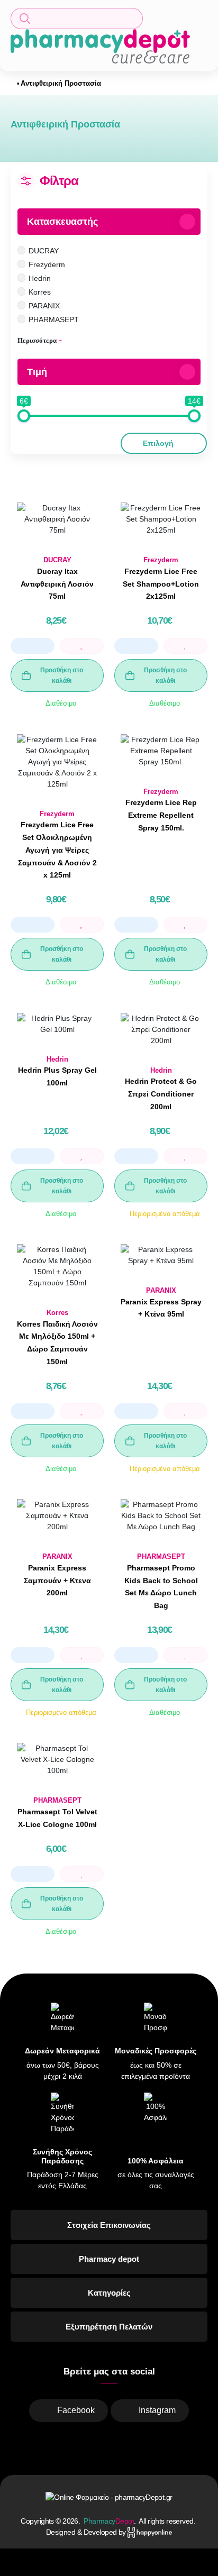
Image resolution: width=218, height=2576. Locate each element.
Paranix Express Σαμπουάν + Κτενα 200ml (57, 1581)
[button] (77, 19)
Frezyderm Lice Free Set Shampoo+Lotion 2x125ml (161, 584)
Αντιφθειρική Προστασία (61, 83)
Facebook (76, 2410)
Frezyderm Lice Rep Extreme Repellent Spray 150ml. (161, 815)
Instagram (157, 2410)
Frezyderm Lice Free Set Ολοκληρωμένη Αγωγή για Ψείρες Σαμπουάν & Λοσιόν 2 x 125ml (57, 850)
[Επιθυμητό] (82, 646)
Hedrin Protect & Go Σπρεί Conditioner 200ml (161, 1094)
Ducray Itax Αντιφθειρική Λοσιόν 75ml (57, 584)
